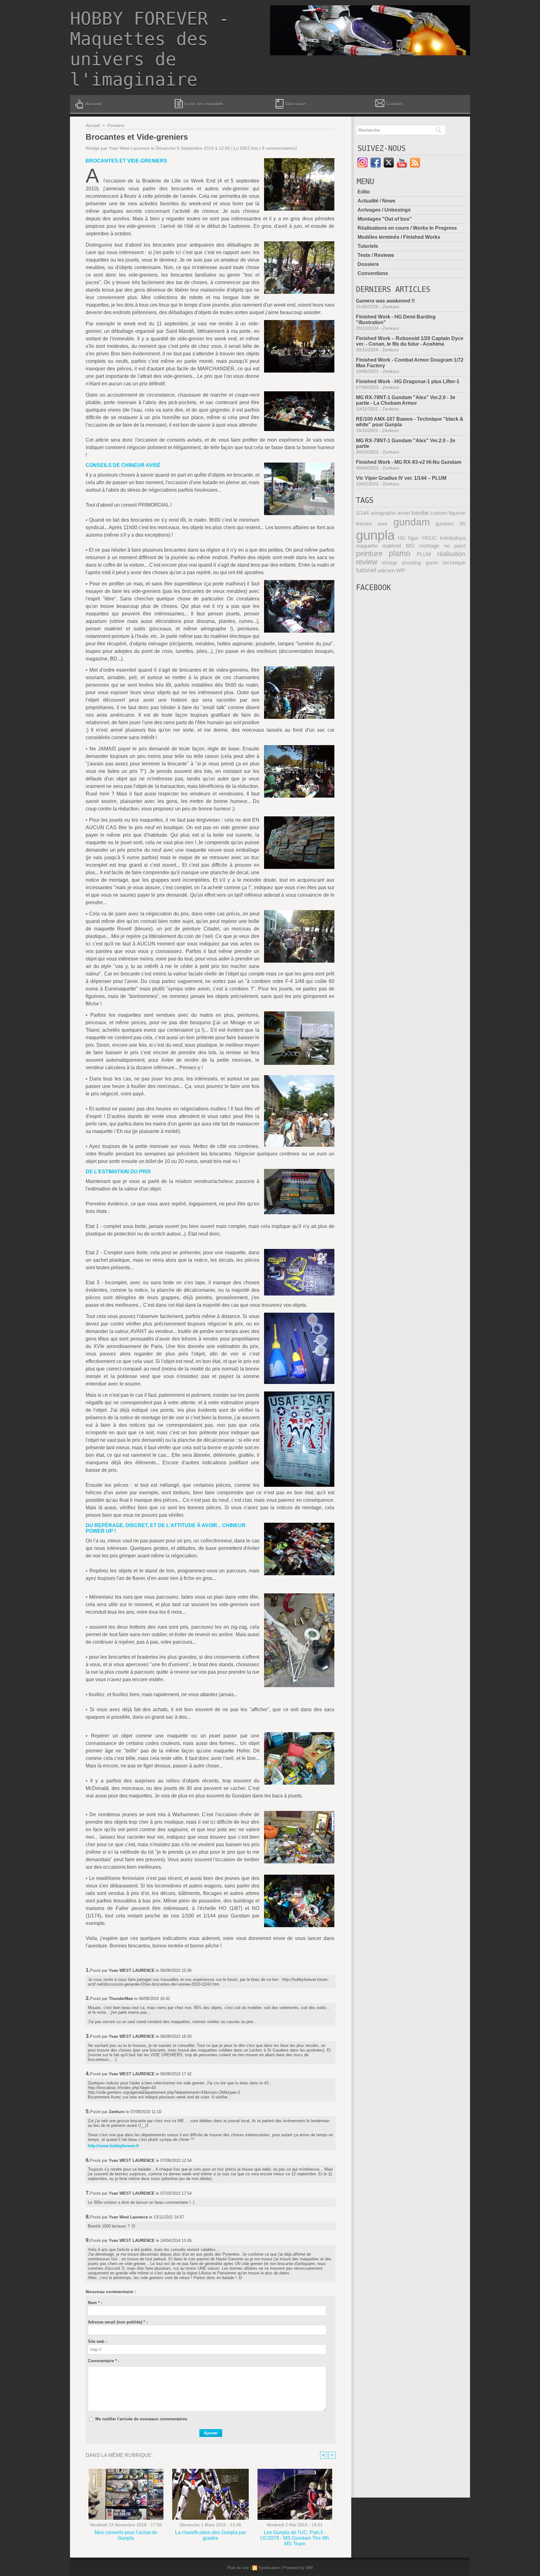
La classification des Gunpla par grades (210, 2535)
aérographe (383, 513)
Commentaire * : (103, 2361)
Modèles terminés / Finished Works (399, 237)
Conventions (373, 273)
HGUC (430, 538)
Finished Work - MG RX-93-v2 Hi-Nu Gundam (409, 462)
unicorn (386, 571)
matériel (392, 546)
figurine (457, 513)
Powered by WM (298, 2568)
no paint (455, 546)
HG (402, 538)
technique (454, 563)
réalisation (451, 554)
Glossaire (295, 104)
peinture (369, 554)
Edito (364, 192)
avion (404, 513)
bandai (420, 513)
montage (429, 546)
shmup (389, 563)
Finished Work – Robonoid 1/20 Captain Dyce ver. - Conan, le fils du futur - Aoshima (410, 341)
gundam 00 (450, 524)
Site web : (97, 2341)
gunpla (375, 535)
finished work (372, 524)
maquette (367, 546)
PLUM (424, 554)
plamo (400, 553)
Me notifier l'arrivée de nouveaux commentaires (141, 2419)
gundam (412, 522)
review (367, 562)
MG (410, 546)
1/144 (362, 513)
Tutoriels (368, 246)
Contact (394, 104)
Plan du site (238, 2568)
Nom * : (95, 2303)
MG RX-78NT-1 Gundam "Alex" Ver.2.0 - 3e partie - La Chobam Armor (406, 400)
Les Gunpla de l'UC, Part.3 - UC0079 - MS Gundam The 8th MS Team (295, 2538)
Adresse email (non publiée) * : (118, 2322)
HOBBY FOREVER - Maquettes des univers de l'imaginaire (150, 49)
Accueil (93, 104)
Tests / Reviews (376, 255)
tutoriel (366, 570)
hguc (414, 538)
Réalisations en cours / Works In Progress (407, 228)
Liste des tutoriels (203, 104)
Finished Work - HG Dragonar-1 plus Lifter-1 (408, 381)
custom (439, 513)
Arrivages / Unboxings (384, 210)
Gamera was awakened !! (385, 301)
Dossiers (116, 125)
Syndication (269, 2568)
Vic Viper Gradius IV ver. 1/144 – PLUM (401, 478)
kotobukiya (453, 538)
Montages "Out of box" (385, 219)
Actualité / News (376, 201)
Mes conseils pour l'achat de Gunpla (126, 2535)
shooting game (420, 563)
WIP (401, 570)
